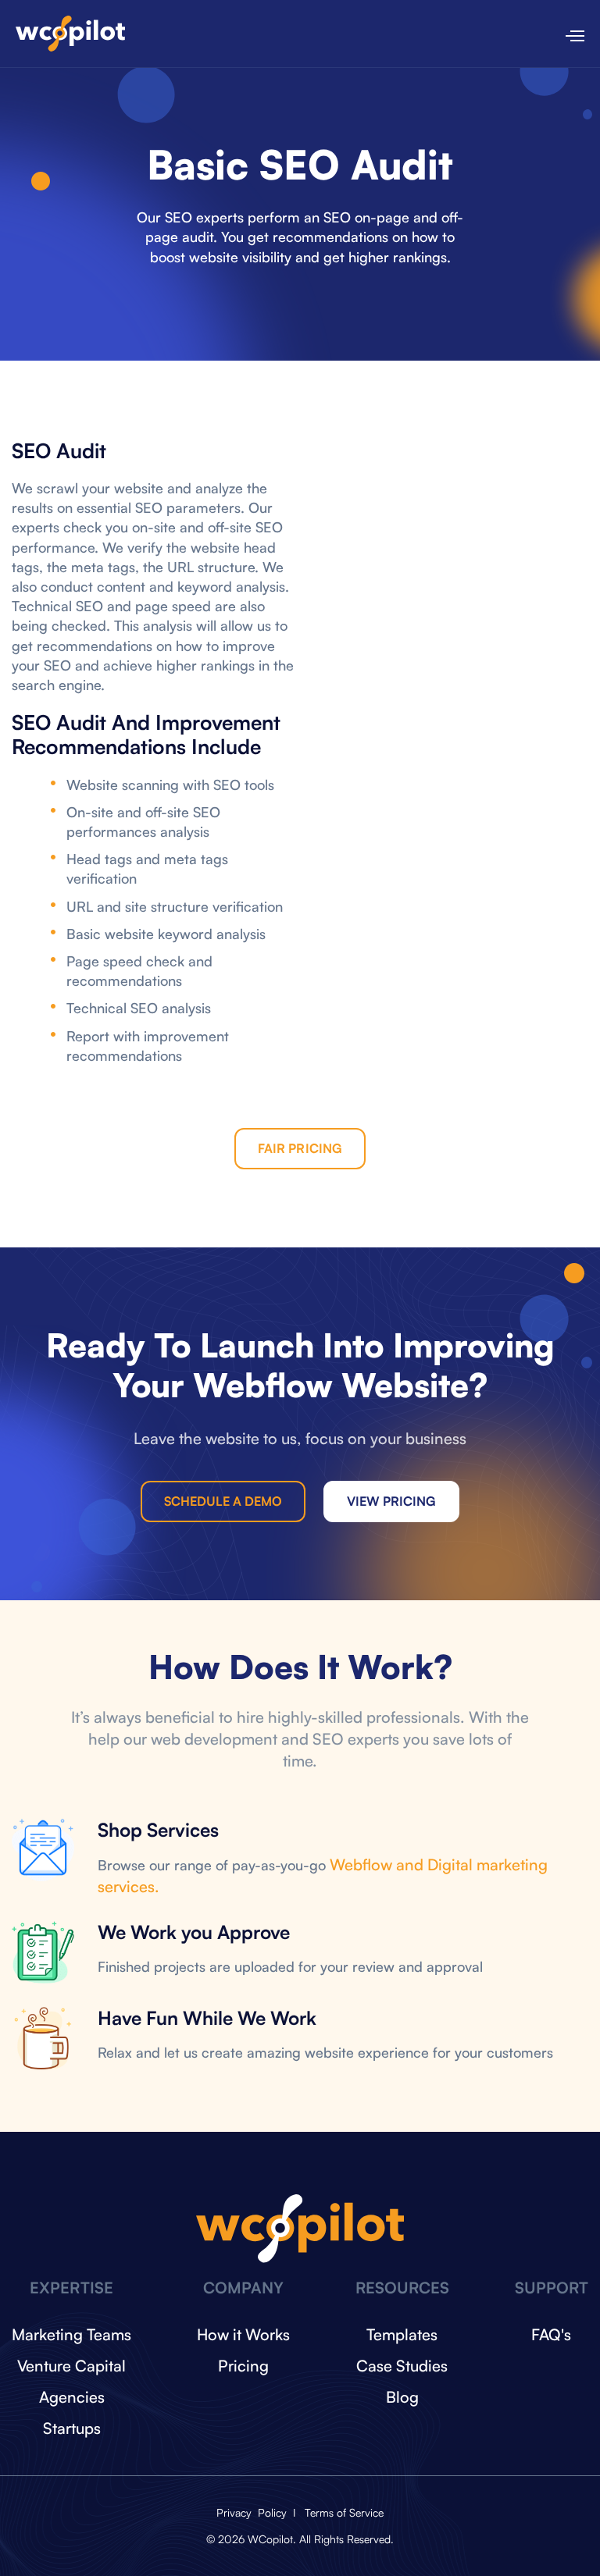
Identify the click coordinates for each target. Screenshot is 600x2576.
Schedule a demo (223, 1501)
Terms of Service (344, 2512)
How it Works (243, 2334)
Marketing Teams (71, 2334)
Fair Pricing (300, 1148)
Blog (402, 2397)
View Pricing (391, 1501)
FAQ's (551, 2334)
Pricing (243, 2366)
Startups (72, 2428)
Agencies (72, 2397)
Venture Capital (71, 2366)
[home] (70, 34)
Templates (402, 2334)
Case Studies (402, 2366)
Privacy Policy (253, 2512)
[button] (568, 34)
